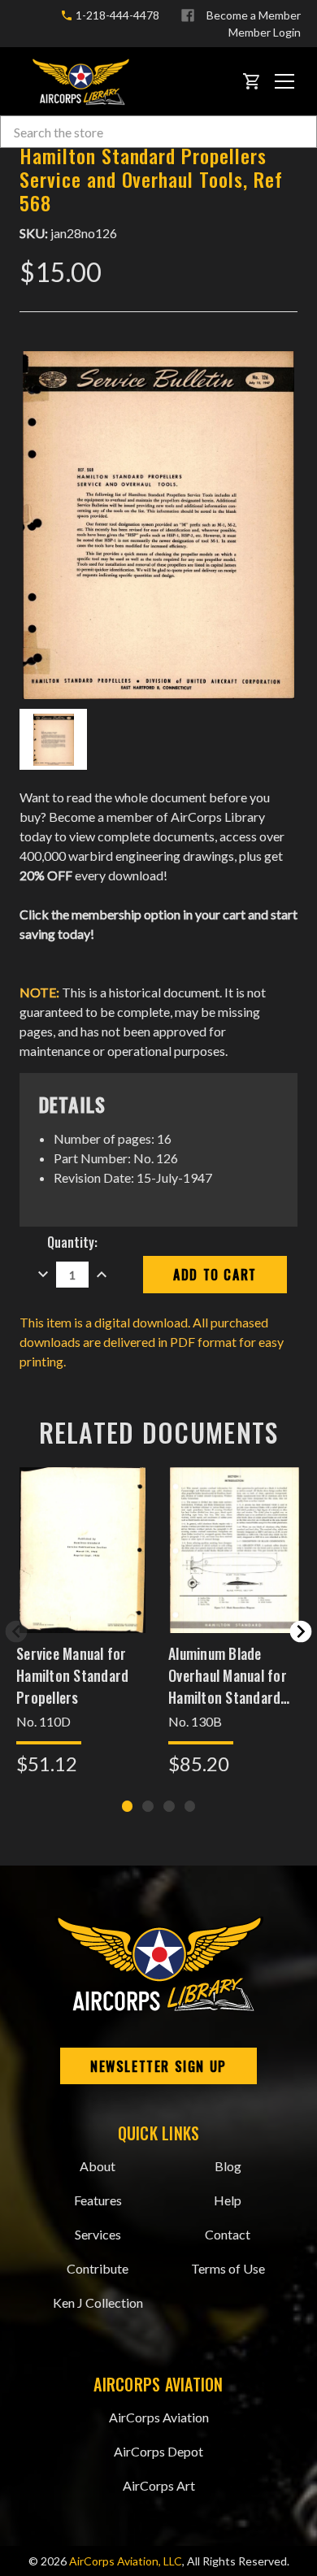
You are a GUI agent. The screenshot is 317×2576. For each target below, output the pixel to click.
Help (228, 2200)
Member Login (265, 32)
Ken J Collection (98, 2302)
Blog (228, 2166)
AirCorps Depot (158, 2451)
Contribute (98, 2268)
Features (98, 2200)
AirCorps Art (159, 2485)
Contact (228, 2234)
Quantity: (72, 1242)
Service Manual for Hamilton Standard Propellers (72, 1675)
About (98, 2166)
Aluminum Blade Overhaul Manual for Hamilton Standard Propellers (228, 1675)
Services (98, 2234)
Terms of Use (228, 2268)
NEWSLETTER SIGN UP (158, 2066)
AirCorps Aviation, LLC (126, 2561)
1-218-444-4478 (116, 15)
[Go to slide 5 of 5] (16, 1631)
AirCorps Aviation (159, 2417)
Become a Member (254, 15)
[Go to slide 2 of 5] (301, 1631)
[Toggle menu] (284, 81)
